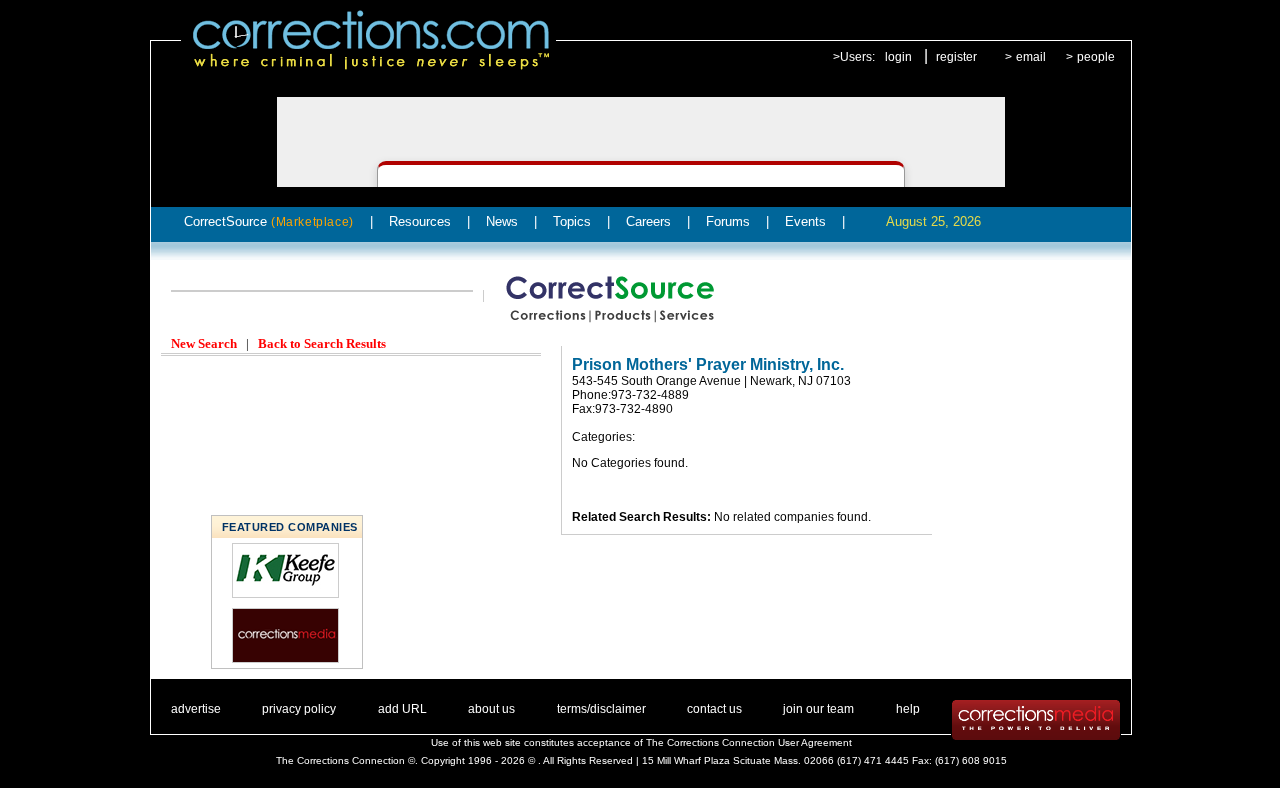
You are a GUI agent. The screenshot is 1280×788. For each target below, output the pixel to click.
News (502, 221)
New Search (204, 343)
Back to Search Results (322, 343)
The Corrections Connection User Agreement (749, 742)
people (1096, 57)
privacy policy (299, 709)
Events (805, 221)
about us (491, 709)
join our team (818, 709)
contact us (714, 709)
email (1031, 57)
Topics (572, 221)
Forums (728, 221)
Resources (420, 221)
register (956, 57)
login (898, 57)
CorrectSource (269, 221)
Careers (648, 221)
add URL (402, 709)
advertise (196, 709)
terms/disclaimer (601, 709)
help (908, 709)
